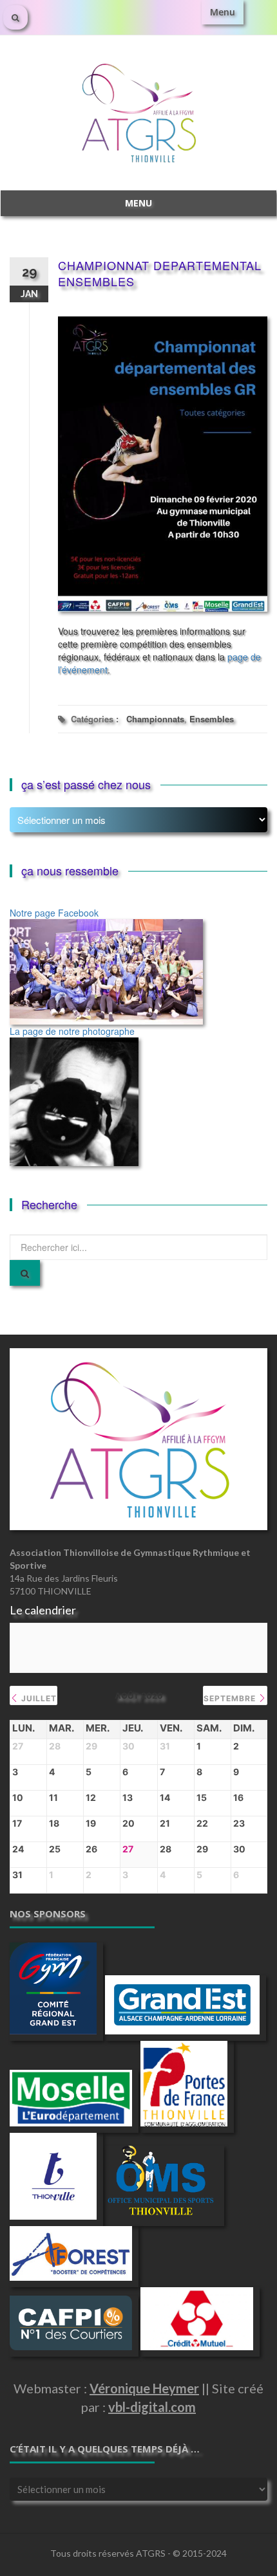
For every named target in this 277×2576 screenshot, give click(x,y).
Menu (223, 12)
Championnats (155, 719)
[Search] (25, 1273)
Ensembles (212, 719)
